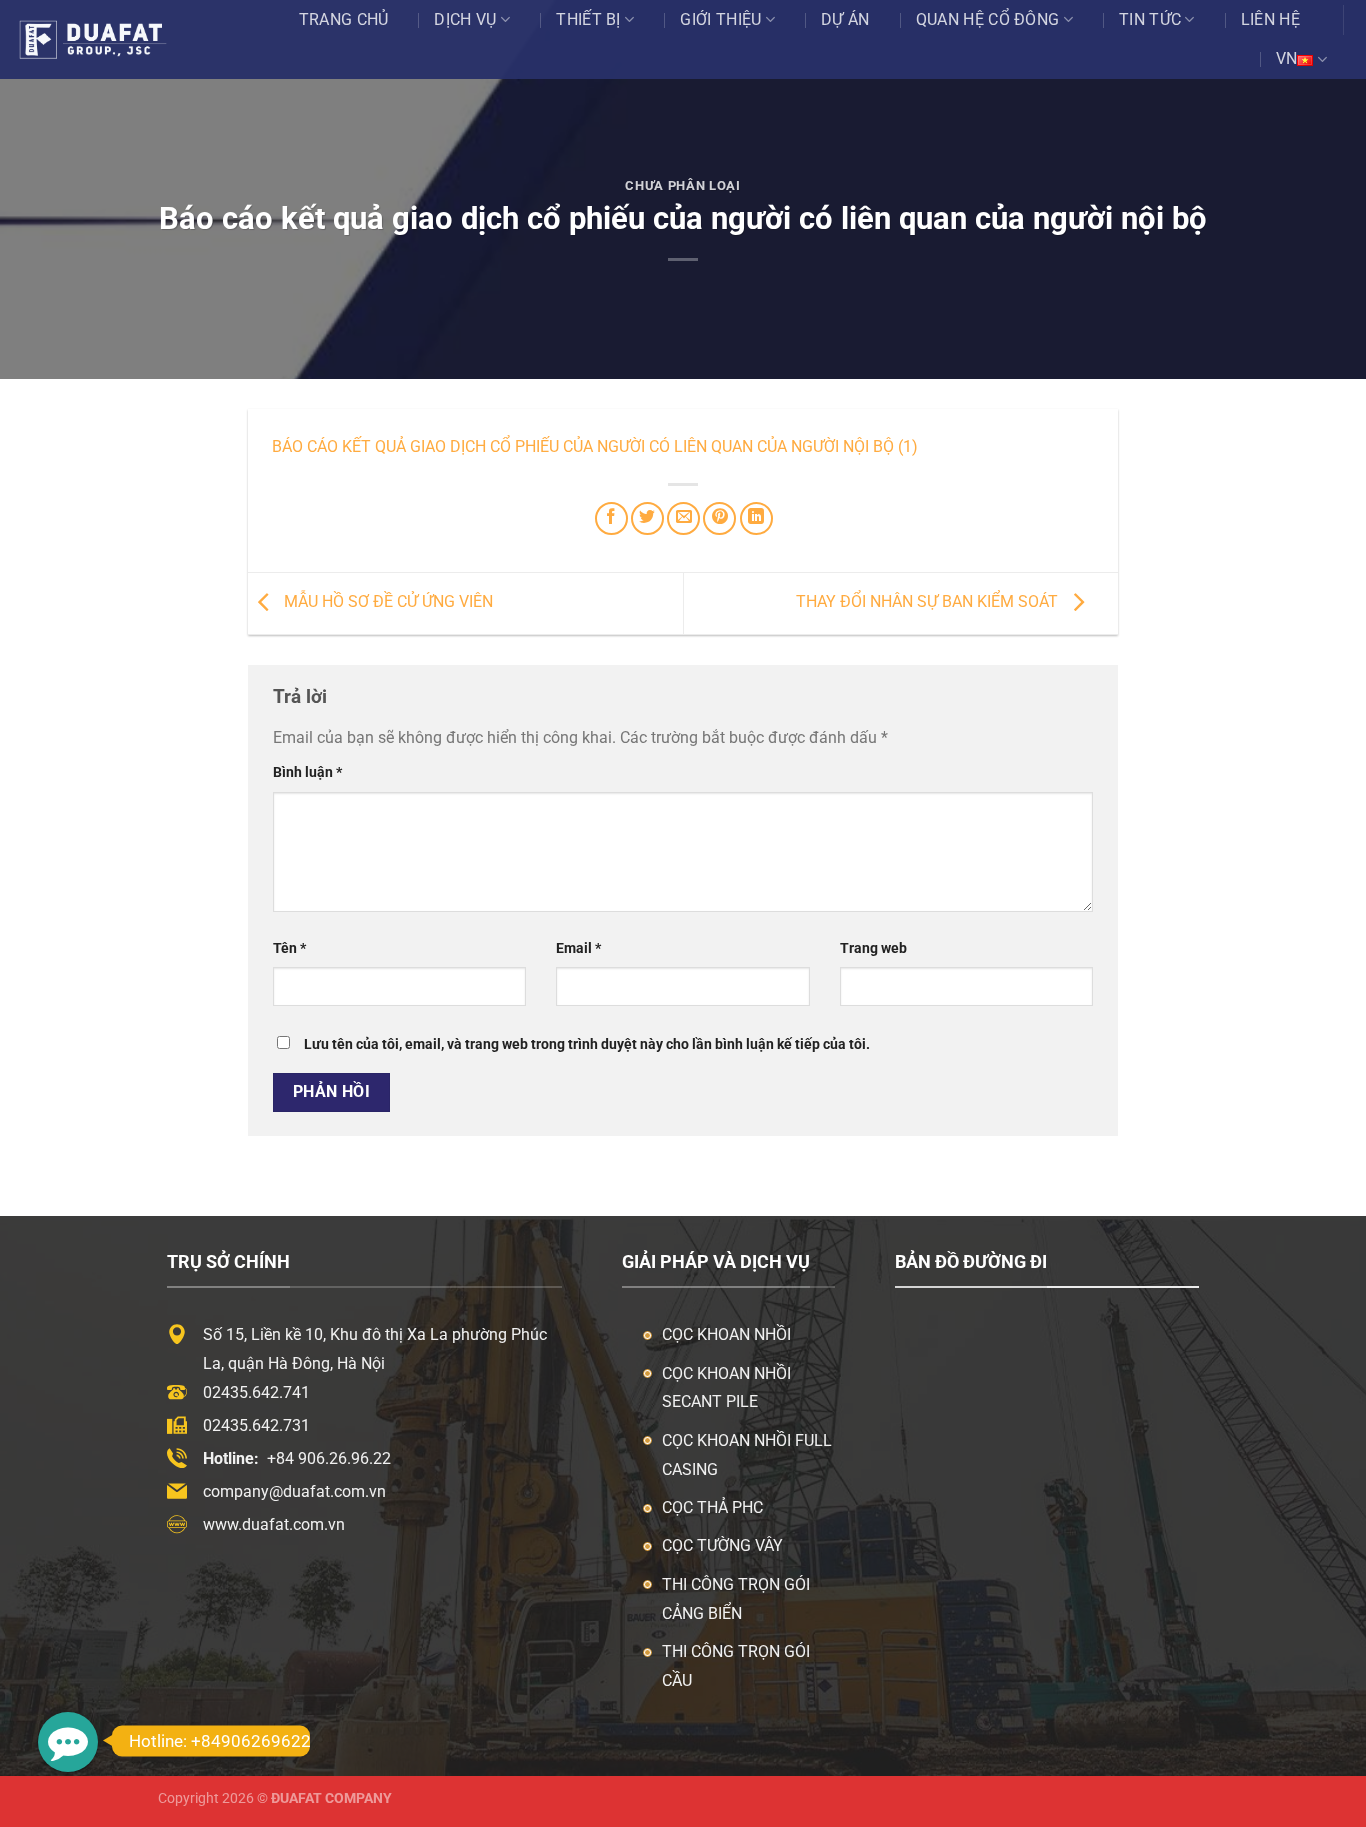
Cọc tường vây (722, 1545)
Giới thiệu (720, 19)
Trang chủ (344, 19)
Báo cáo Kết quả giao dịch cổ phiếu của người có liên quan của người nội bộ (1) (595, 446)
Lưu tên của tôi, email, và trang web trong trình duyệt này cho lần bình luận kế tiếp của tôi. (587, 1044)
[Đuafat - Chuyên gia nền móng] (112, 39)
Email (578, 948)
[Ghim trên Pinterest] (719, 518)
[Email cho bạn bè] (683, 518)
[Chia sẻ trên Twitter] (647, 518)
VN (1287, 58)
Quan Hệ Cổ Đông (988, 19)
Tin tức (1150, 19)
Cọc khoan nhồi (726, 1334)
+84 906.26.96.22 (329, 1458)
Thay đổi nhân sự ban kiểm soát (929, 601)
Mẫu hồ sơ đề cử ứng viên (386, 601)
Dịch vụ (465, 19)
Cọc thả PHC (712, 1507)
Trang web (873, 948)
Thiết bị (588, 19)
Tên (289, 948)
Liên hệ (1270, 19)
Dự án (845, 19)
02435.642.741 (256, 1392)
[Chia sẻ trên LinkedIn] (756, 518)
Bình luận (307, 772)
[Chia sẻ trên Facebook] (611, 518)
